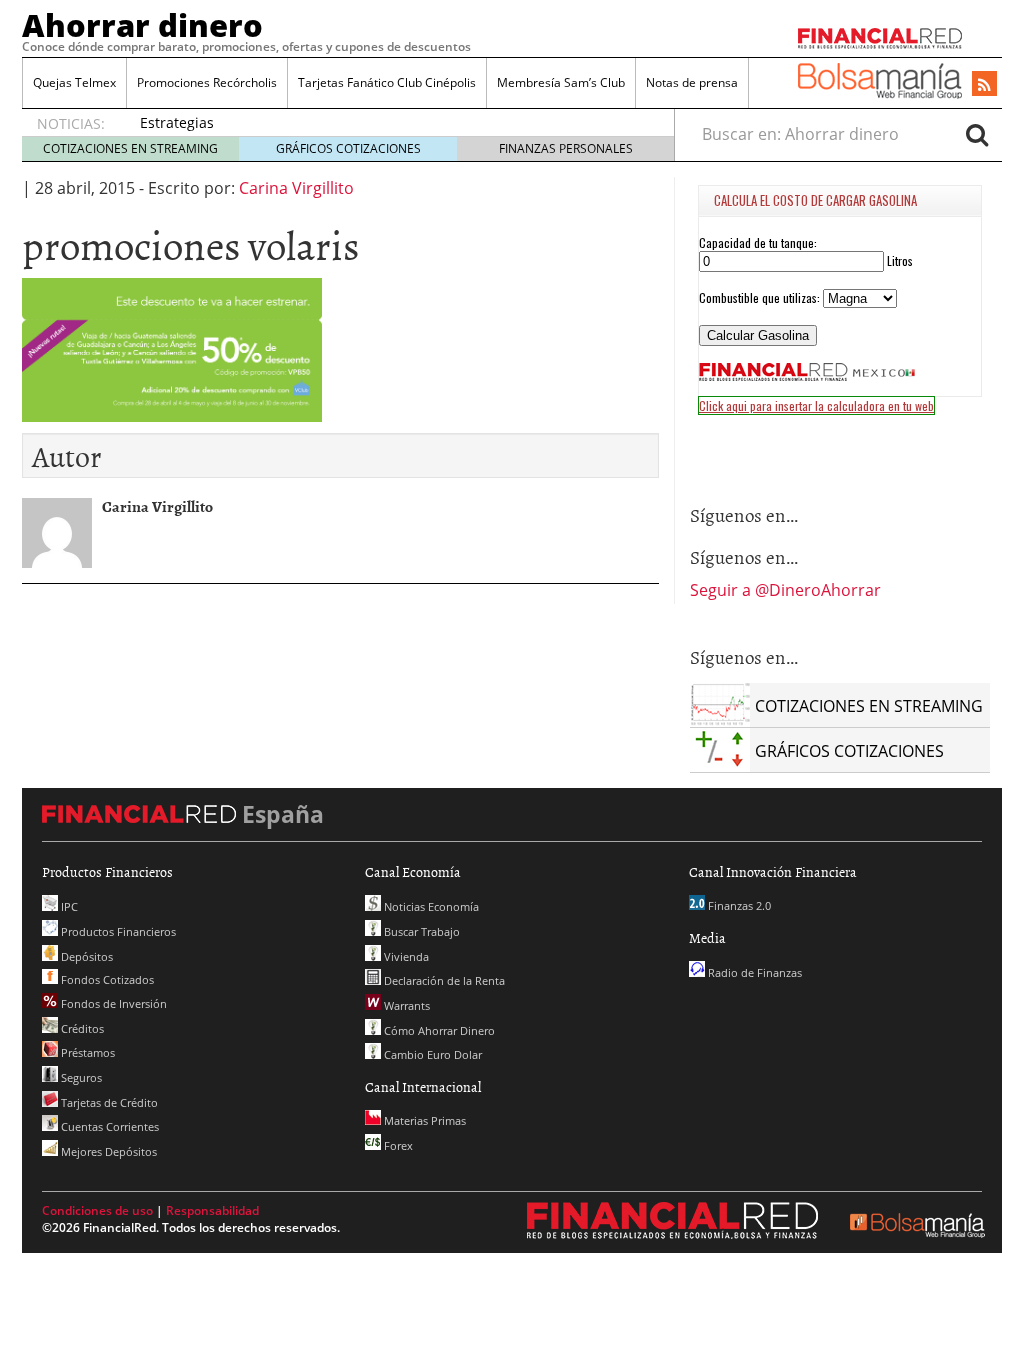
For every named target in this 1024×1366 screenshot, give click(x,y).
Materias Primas (423, 1120)
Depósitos (85, 956)
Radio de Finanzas (753, 972)
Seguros (80, 1077)
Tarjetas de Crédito (108, 1102)
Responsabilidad (212, 1210)
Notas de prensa (692, 82)
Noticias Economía (430, 906)
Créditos (81, 1028)
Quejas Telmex (74, 82)
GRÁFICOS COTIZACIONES (348, 148)
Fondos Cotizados (106, 979)
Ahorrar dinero (142, 25)
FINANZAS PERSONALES (566, 148)
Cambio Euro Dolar (431, 1054)
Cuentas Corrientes (108, 1126)
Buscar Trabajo (420, 931)
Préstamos (86, 1052)
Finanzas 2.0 (738, 905)
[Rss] (984, 85)
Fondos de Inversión (112, 1003)
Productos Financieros (117, 931)
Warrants (405, 1005)
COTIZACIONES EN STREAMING (130, 148)
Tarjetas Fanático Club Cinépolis (387, 82)
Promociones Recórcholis (207, 82)
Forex (397, 1145)
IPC (68, 906)
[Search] (977, 134)
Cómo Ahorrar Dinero (438, 1030)
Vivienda (405, 956)
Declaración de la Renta (443, 980)
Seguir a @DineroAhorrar (785, 590)
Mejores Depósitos (107, 1151)
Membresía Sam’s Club (561, 82)
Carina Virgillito (296, 188)
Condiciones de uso (97, 1210)
